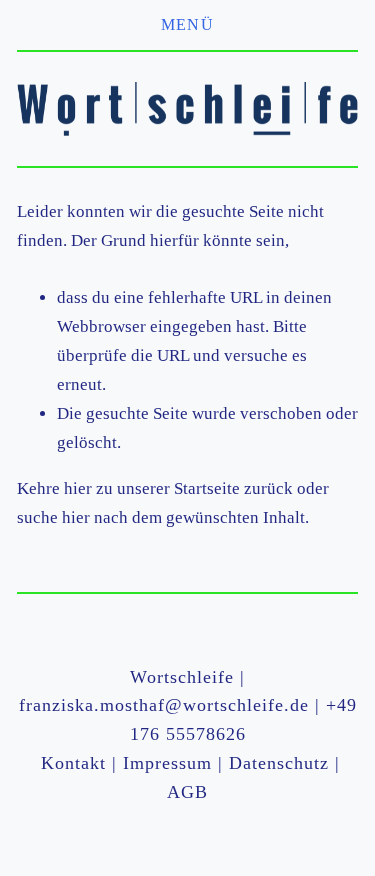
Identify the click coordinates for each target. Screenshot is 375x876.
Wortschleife (182, 677)
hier (78, 488)
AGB (187, 792)
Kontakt (73, 763)
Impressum (167, 763)
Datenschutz (279, 763)
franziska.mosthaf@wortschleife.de (164, 705)
